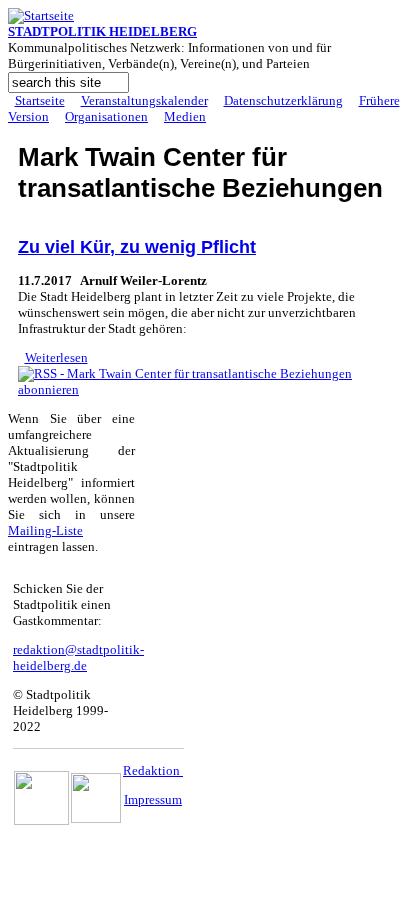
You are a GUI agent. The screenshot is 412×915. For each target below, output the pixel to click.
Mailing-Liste (45, 530)
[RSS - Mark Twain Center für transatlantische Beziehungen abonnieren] (206, 389)
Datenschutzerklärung (283, 100)
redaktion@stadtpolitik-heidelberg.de (78, 657)
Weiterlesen (56, 357)
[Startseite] (41, 15)
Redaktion (153, 770)
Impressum (153, 799)
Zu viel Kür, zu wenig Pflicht (137, 247)
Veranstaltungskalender (144, 100)
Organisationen (106, 116)
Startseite (40, 100)
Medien (185, 116)
